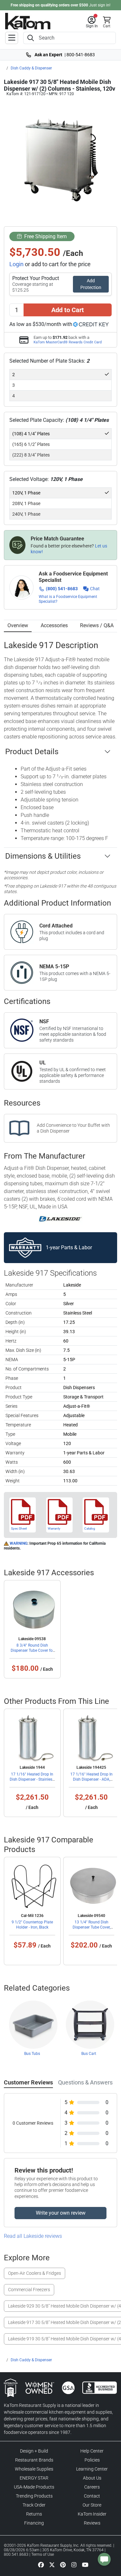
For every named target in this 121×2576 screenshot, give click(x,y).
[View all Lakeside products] (60, 1218)
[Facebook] (41, 2564)
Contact (92, 2496)
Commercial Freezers (29, 2290)
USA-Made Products (34, 2487)
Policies (92, 2460)
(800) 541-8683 (62, 589)
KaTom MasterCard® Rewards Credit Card (68, 342)
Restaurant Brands (34, 2460)
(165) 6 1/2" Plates (31, 444)
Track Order (34, 2505)
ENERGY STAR (34, 2478)
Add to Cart (68, 310)
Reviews (92, 2523)
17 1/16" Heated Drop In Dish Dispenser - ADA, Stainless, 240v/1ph (91, 1779)
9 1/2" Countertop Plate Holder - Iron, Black (32, 1925)
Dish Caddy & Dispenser (31, 68)
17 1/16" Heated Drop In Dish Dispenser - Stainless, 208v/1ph (32, 1779)
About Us (92, 2478)
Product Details (32, 752)
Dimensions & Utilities (43, 856)
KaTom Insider (92, 2514)
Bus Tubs (32, 2054)
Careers (92, 2487)
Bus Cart (89, 2054)
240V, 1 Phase (26, 514)
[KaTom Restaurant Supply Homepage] (28, 21)
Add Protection (91, 284)
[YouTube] (85, 2564)
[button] (92, 22)
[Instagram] (74, 2564)
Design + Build (34, 2451)
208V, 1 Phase (26, 503)
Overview (18, 625)
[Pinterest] (63, 2564)
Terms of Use (43, 2554)
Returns (34, 2514)
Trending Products (34, 2496)
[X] (52, 2564)
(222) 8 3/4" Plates (31, 455)
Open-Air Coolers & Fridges (35, 2273)
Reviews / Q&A (97, 625)
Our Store (92, 2505)
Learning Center (92, 2469)
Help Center (92, 2451)
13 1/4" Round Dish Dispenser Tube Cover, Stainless (91, 1927)
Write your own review (61, 2213)
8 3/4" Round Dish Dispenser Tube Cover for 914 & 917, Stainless (32, 1650)
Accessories (54, 625)
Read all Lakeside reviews (33, 2236)
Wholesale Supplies (34, 2469)
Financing (34, 2523)
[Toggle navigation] (12, 38)
